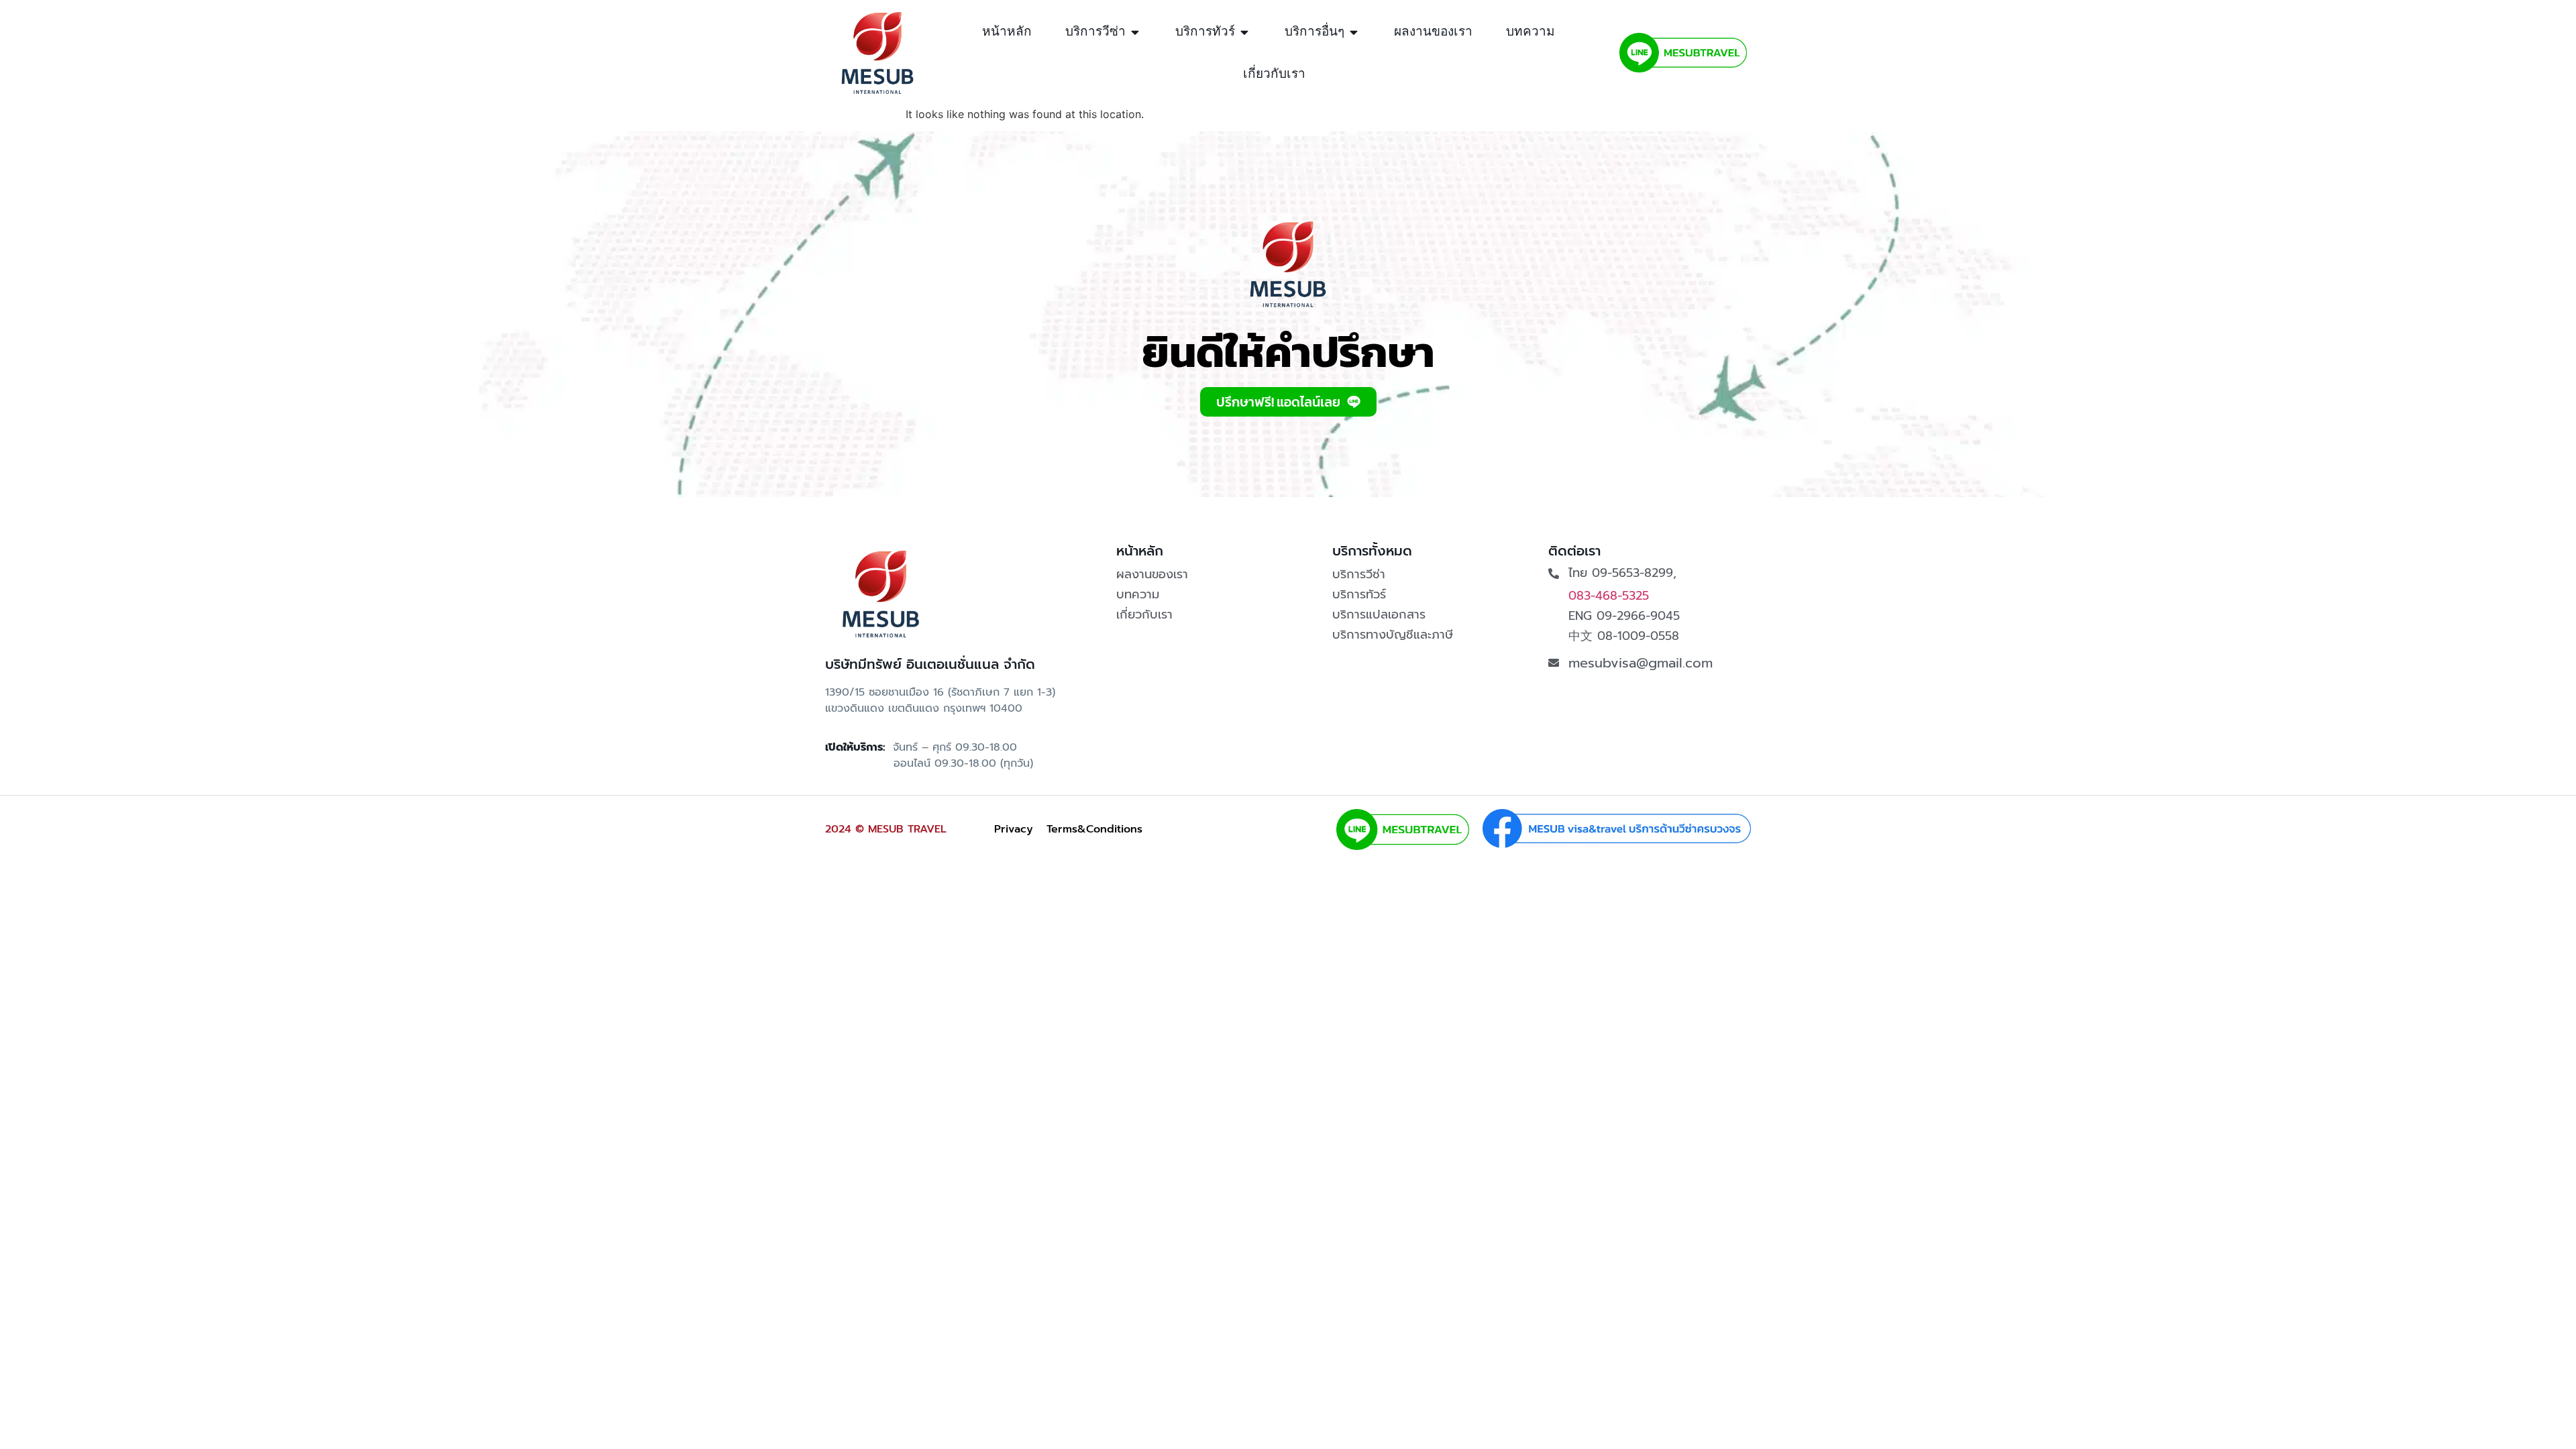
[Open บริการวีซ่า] (1135, 32)
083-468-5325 (1609, 596)
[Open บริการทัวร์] (1245, 32)
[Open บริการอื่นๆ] (1354, 32)
